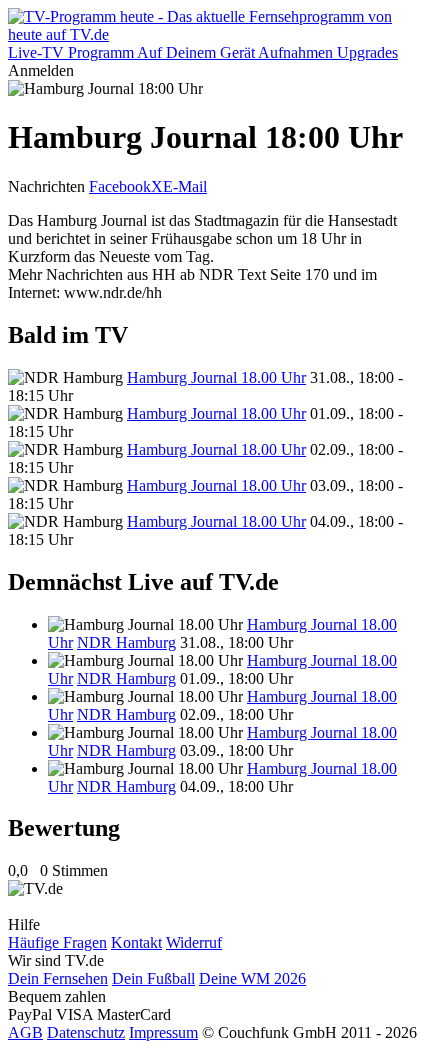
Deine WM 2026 (252, 978)
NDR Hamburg (126, 642)
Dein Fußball (153, 978)
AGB (25, 1032)
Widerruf (194, 942)
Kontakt (136, 942)
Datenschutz (86, 1032)
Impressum (163, 1032)
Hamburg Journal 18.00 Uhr (216, 377)
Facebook (120, 186)
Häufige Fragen (57, 942)
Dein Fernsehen (58, 978)
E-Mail (185, 186)
